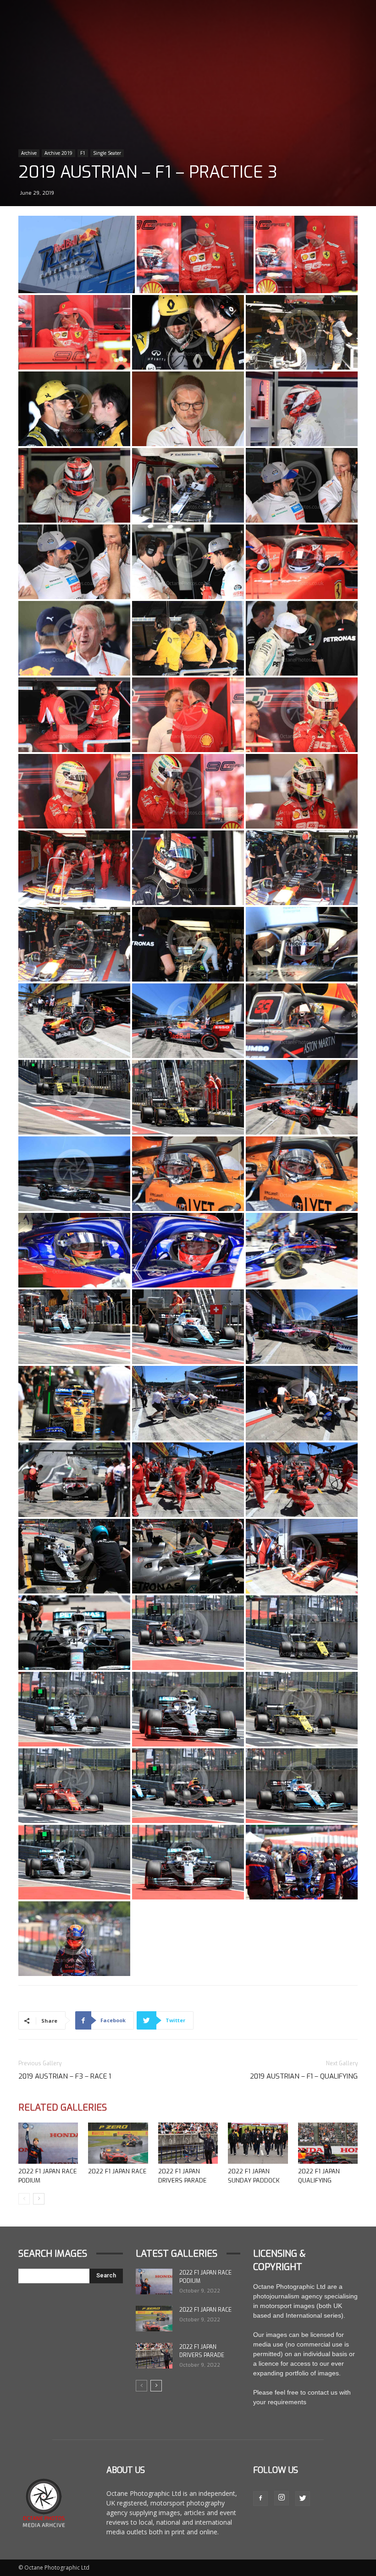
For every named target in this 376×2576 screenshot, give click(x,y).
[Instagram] (282, 2498)
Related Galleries (63, 2108)
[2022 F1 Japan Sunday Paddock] (258, 2143)
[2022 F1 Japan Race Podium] (48, 2143)
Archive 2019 (58, 153)
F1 (83, 153)
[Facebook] (260, 2499)
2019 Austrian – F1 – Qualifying (304, 2076)
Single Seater (107, 153)
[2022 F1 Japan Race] (118, 2143)
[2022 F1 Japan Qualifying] (328, 2143)
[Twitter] (303, 2499)
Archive (29, 153)
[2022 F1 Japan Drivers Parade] (188, 2143)
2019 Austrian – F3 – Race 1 (65, 2076)
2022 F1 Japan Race (117, 2171)
